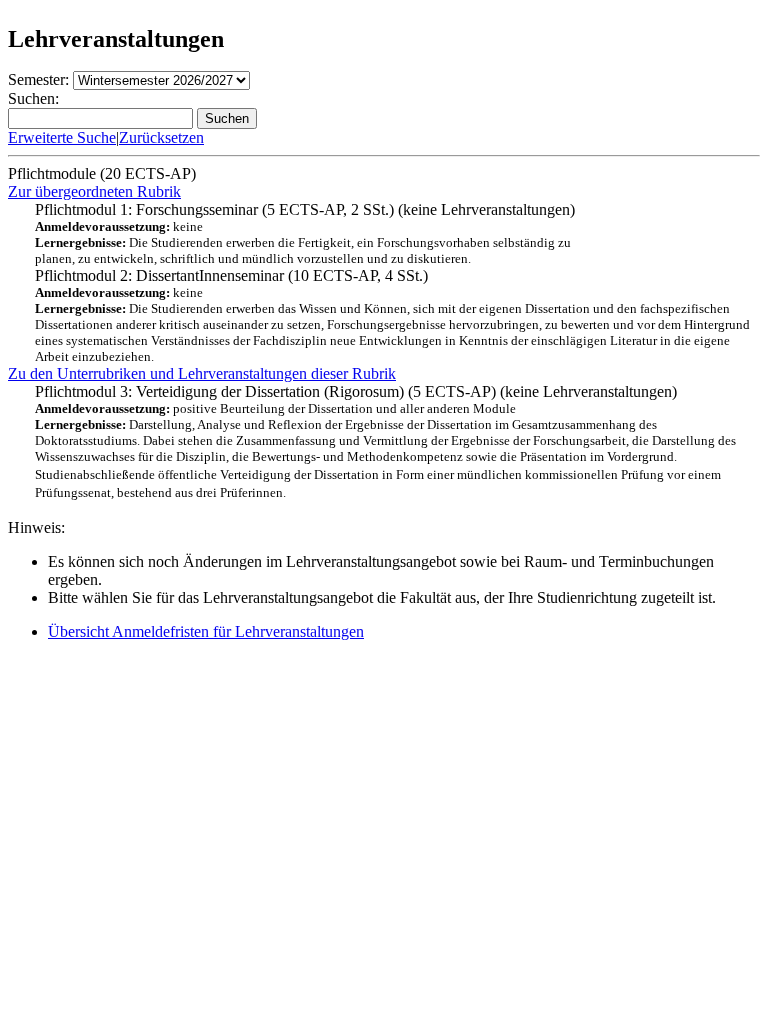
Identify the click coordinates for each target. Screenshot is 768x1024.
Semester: (38, 79)
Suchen (227, 118)
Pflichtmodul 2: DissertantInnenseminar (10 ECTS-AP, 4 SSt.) (392, 315)
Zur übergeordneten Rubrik (94, 191)
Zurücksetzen (161, 137)
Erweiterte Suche (62, 137)
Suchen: (33, 98)
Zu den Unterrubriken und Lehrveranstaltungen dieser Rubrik (202, 373)
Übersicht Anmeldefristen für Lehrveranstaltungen (206, 631)
